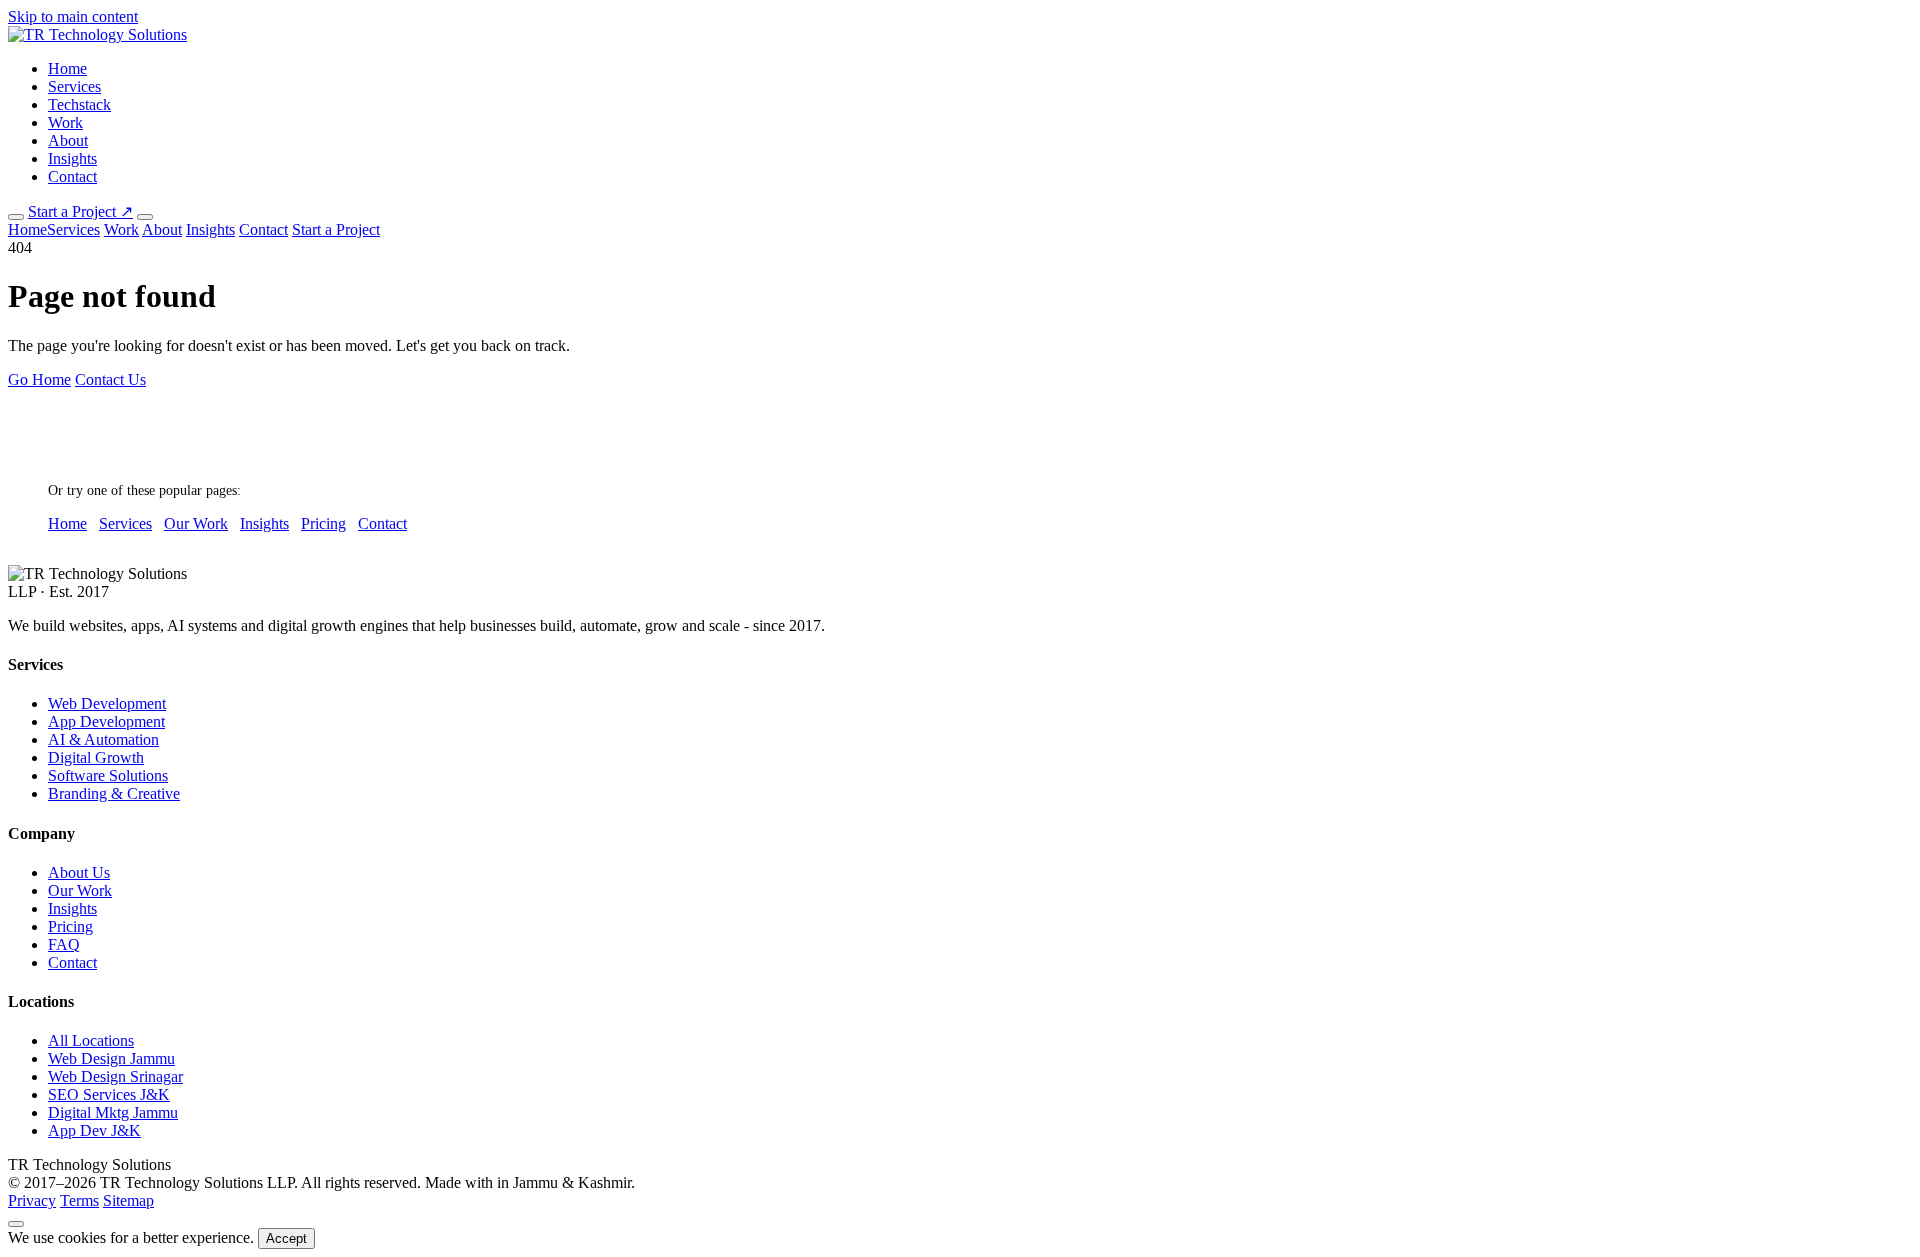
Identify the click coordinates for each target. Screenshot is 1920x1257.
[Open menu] (145, 217)
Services (74, 86)
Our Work (196, 523)
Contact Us (110, 379)
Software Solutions (108, 775)
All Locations (91, 1040)
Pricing (323, 523)
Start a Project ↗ (80, 211)
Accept (286, 1238)
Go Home (39, 379)
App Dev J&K (94, 1130)
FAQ (64, 944)
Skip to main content (73, 16)
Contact (72, 176)
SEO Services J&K (109, 1094)
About (68, 140)
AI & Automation (103, 739)
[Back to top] (16, 1224)
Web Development (107, 703)
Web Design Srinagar (115, 1076)
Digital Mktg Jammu (113, 1112)
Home (67, 68)
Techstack (79, 104)
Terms (79, 1200)
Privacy (32, 1200)
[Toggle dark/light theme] (16, 217)
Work (65, 122)
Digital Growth (96, 757)
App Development (106, 721)
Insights (72, 158)
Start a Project (336, 229)
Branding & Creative (114, 793)
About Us (79, 872)
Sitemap (128, 1200)
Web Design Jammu (111, 1058)
